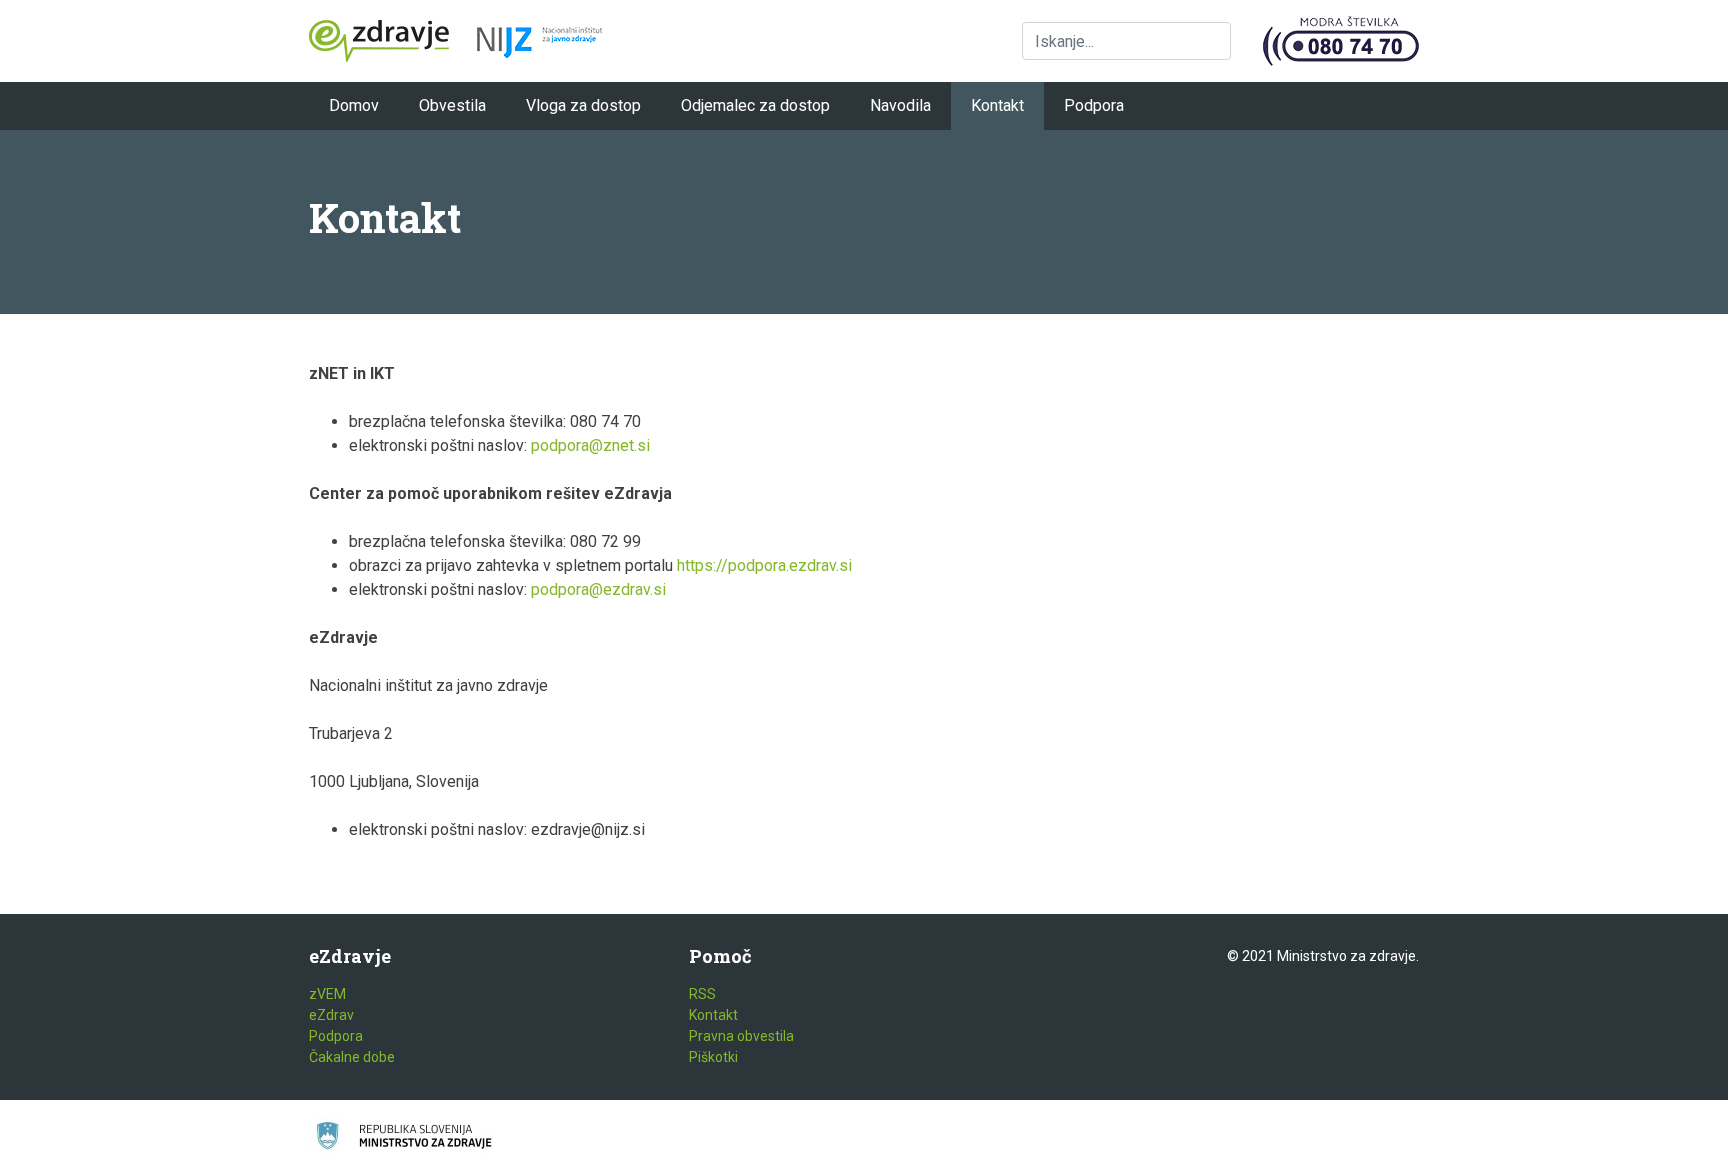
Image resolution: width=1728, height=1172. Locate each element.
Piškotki (713, 1057)
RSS (702, 994)
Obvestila (452, 105)
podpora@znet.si (590, 445)
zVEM (327, 994)
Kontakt (997, 105)
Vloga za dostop (583, 105)
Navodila (900, 105)
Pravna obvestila (741, 1036)
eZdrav (331, 1015)
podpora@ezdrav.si (598, 589)
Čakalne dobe (352, 1057)
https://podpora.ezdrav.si (764, 565)
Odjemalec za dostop (755, 105)
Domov (354, 105)
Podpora (1094, 105)
